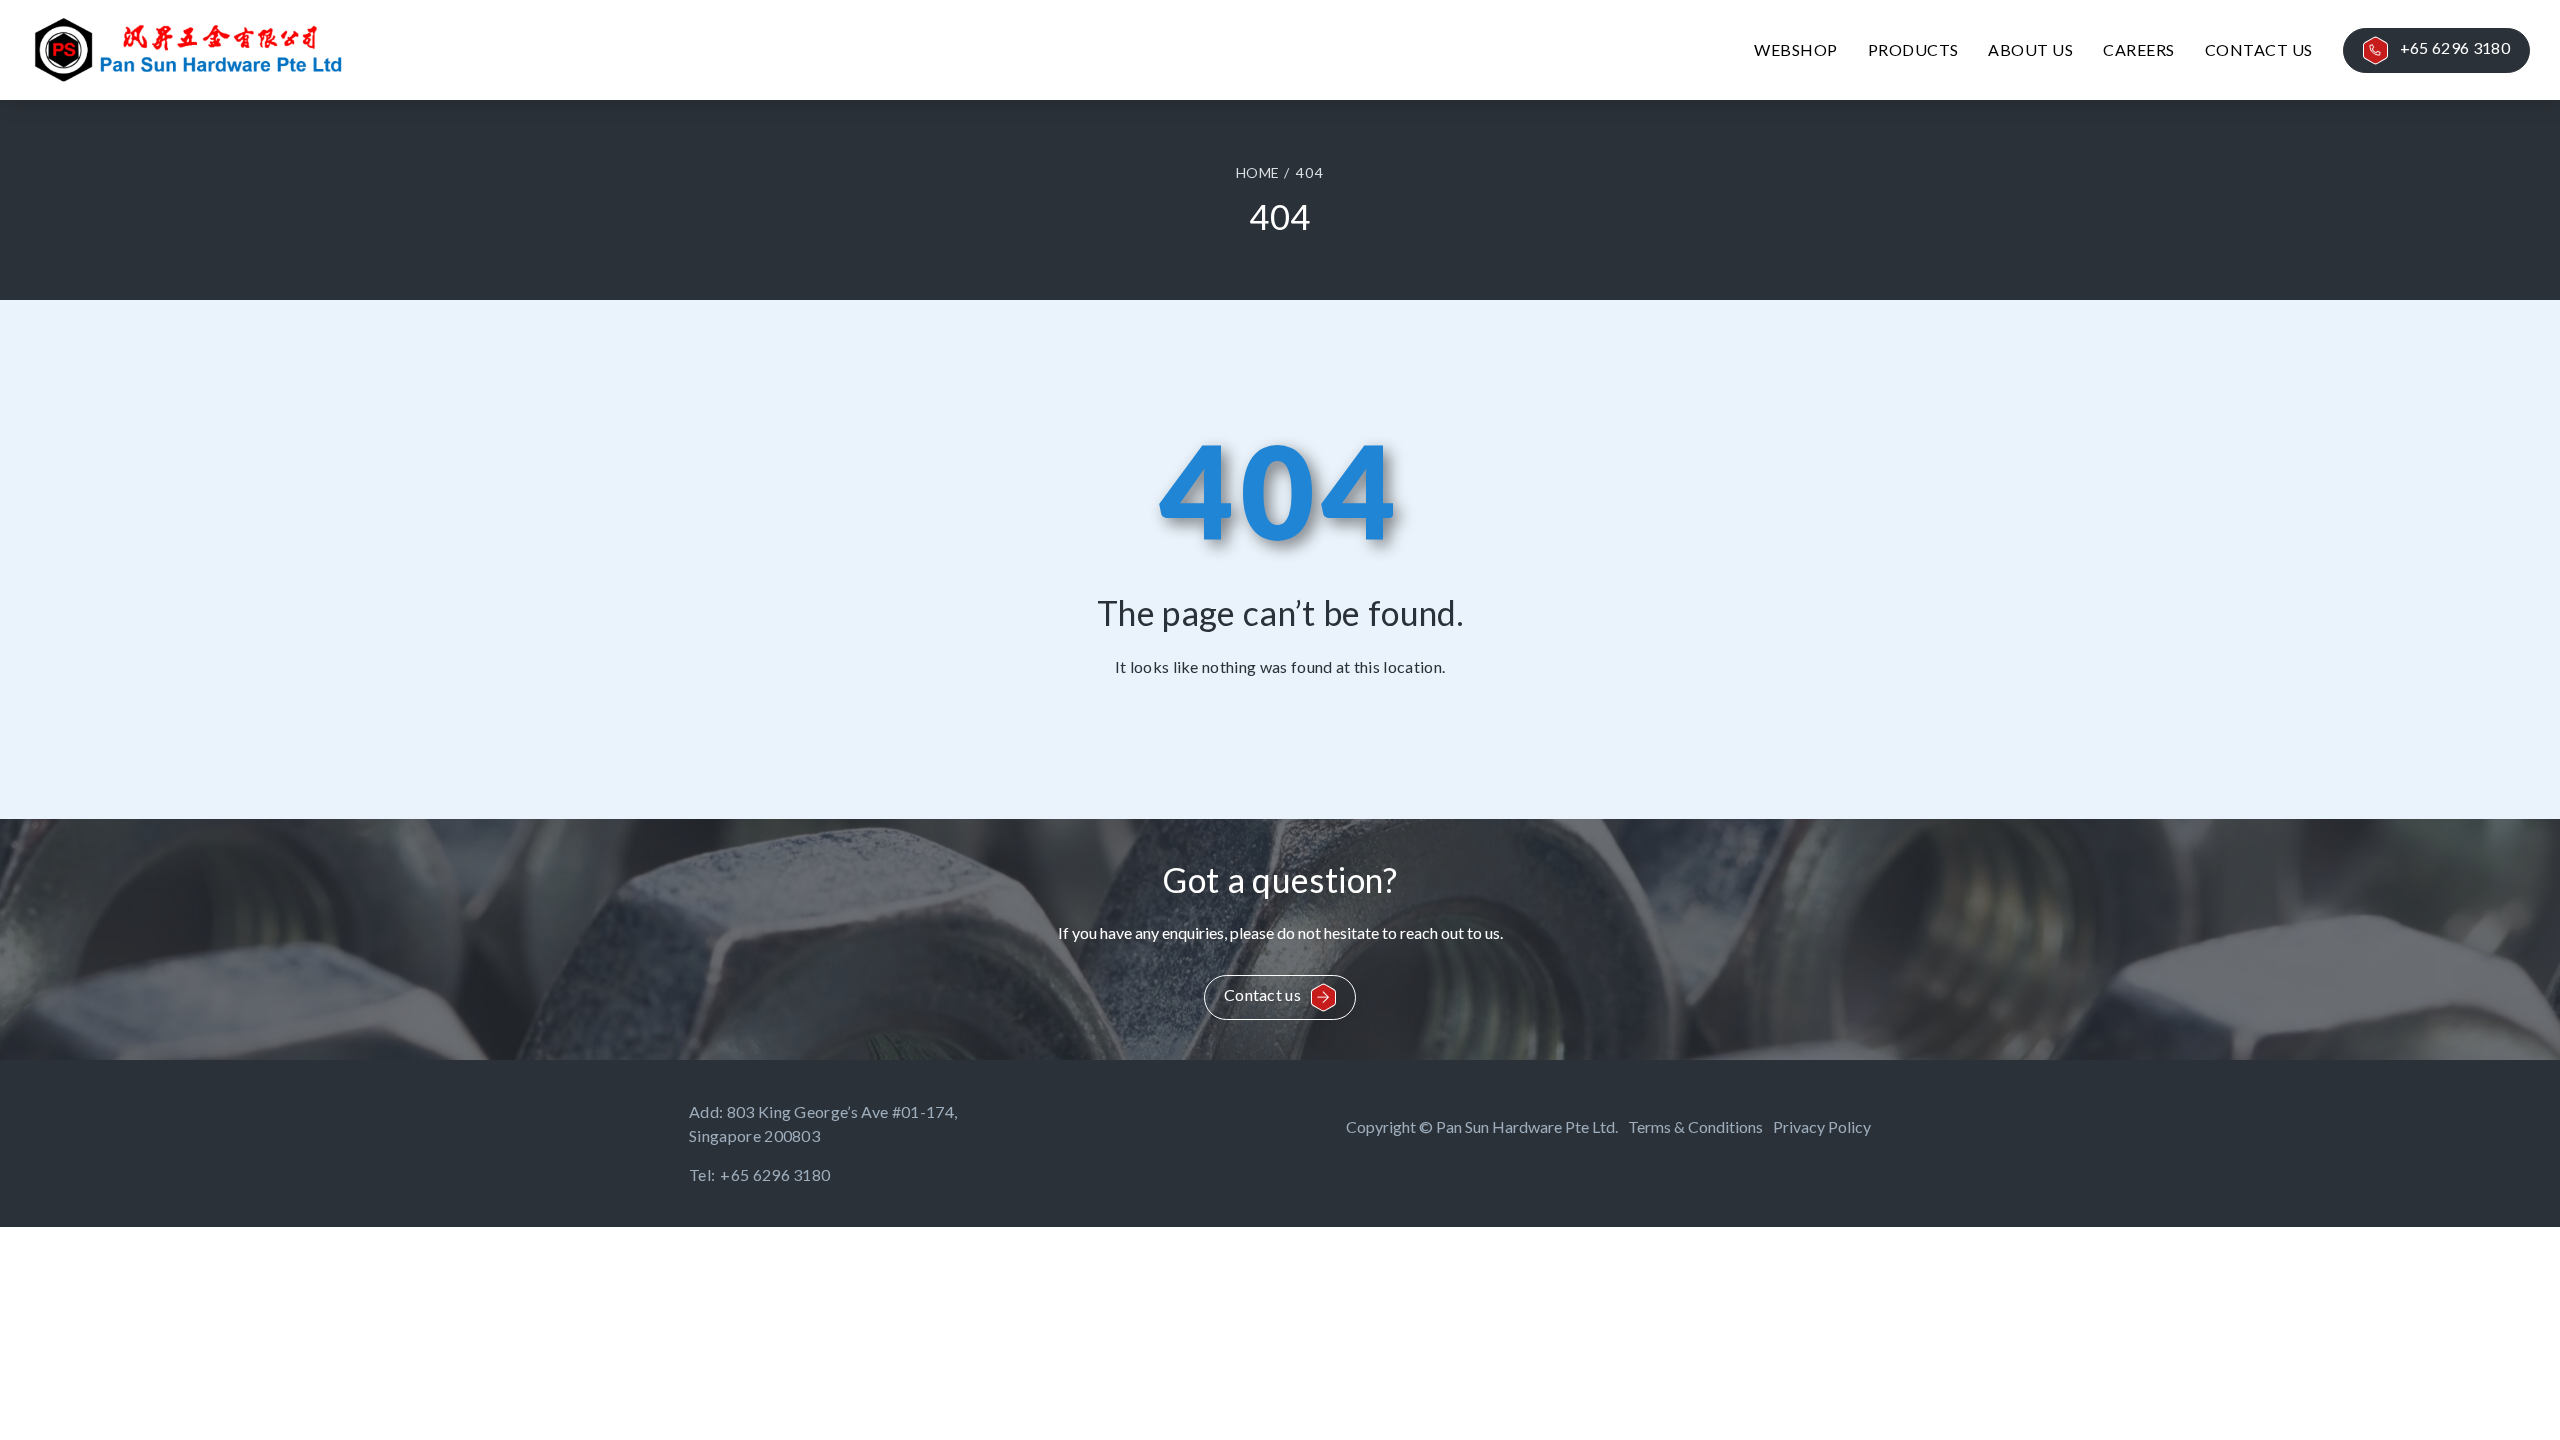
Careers (2138, 49)
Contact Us (2259, 49)
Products (1913, 49)
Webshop (1795, 49)
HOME (1257, 172)
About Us (2030, 49)
